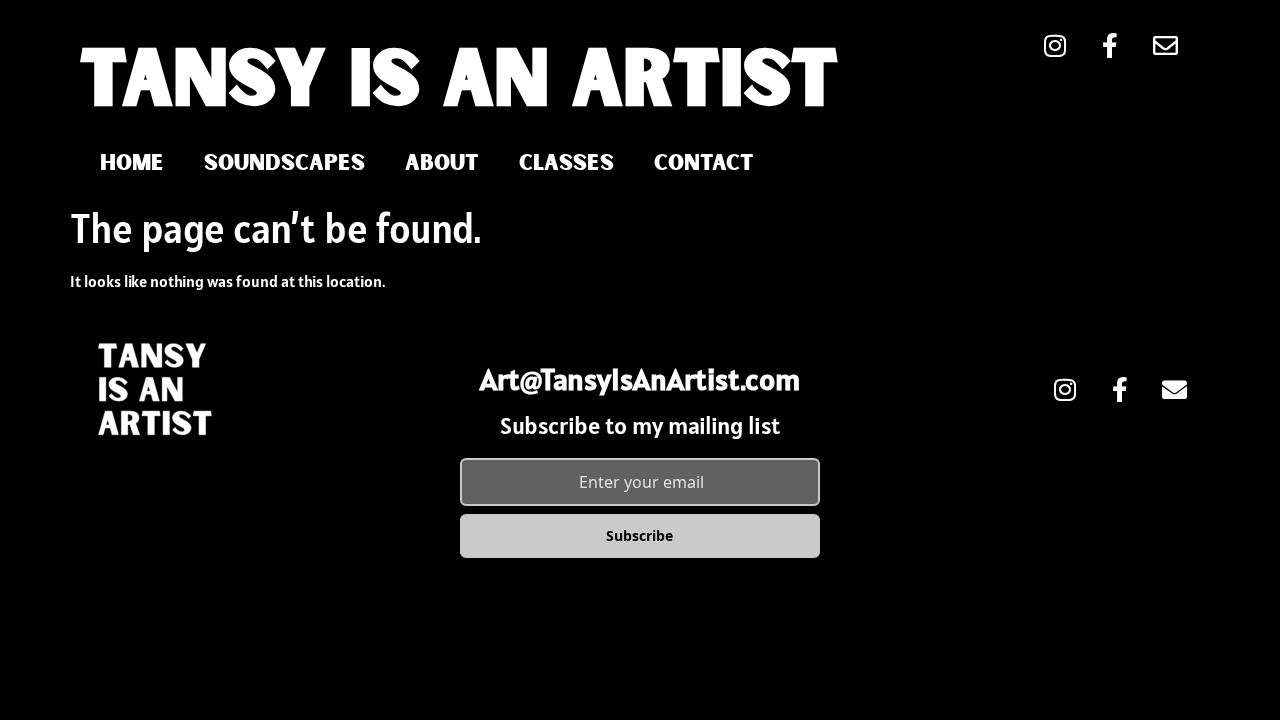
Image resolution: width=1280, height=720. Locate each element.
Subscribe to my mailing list (640, 425)
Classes (566, 163)
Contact (704, 163)
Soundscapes (284, 163)
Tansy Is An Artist (459, 83)
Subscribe (639, 535)
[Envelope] (1175, 389)
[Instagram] (1065, 389)
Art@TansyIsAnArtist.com (640, 379)
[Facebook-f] (1120, 389)
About (442, 163)
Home (132, 163)
